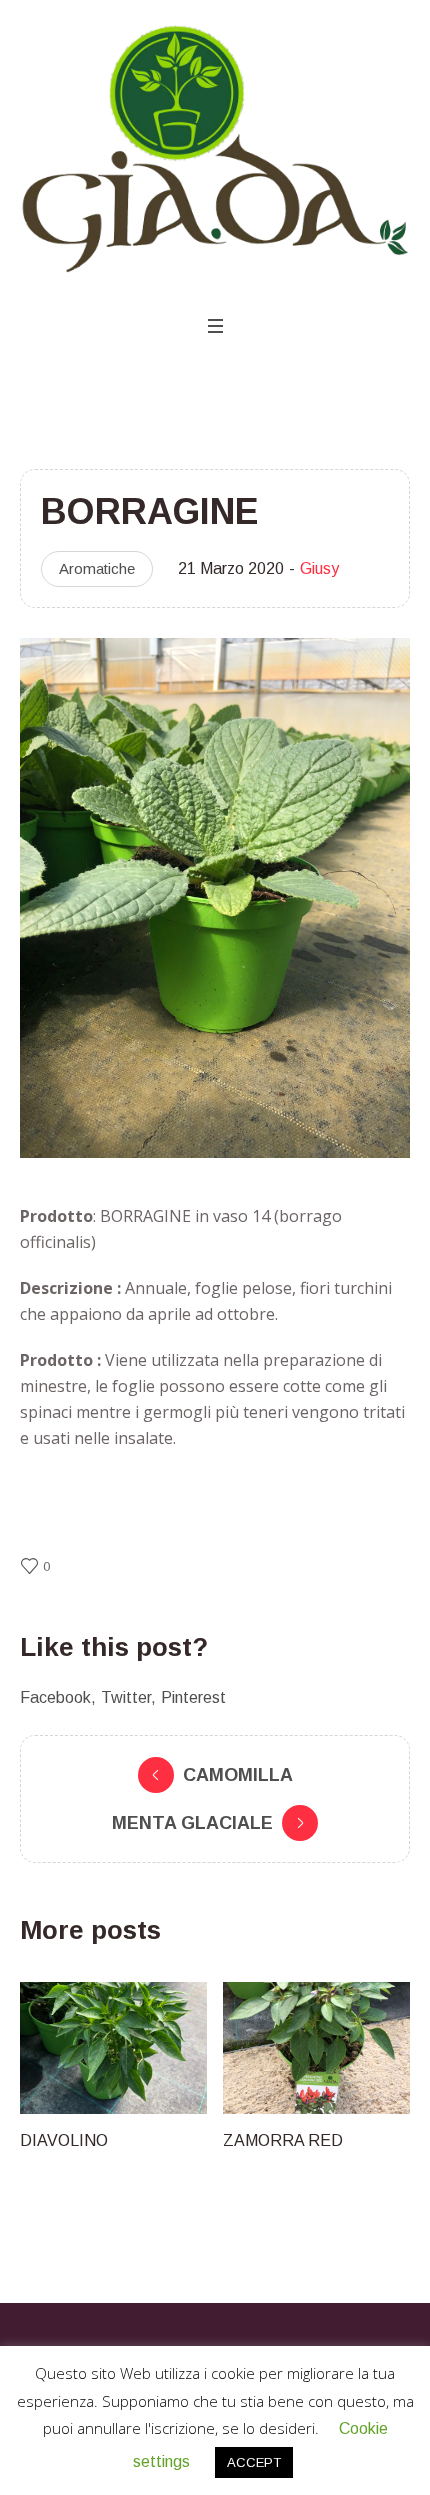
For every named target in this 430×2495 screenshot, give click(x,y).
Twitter (126, 1697)
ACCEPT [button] (254, 2462)
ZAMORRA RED (134, 2140)
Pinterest (193, 1697)
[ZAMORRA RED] (167, 2048)
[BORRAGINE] (215, 896)
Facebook (55, 1697)
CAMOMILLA (238, 1775)
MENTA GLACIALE (192, 1823)
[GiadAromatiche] (215, 150)
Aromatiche (97, 568)
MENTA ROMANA (342, 2140)
